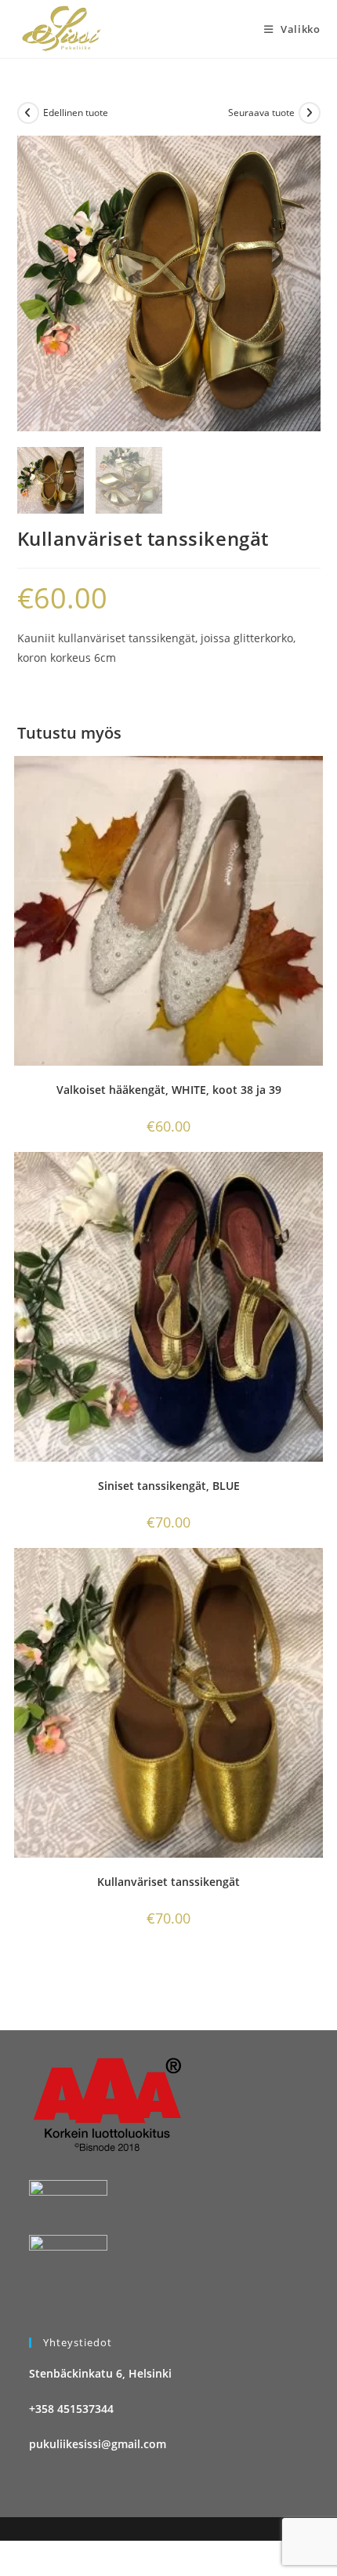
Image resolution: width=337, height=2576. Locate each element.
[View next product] (310, 113)
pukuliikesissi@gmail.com (98, 2444)
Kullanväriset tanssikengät (168, 1882)
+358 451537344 (71, 2409)
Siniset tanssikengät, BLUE (169, 1486)
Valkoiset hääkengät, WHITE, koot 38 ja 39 (169, 1090)
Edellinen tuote (76, 113)
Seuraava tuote (261, 113)
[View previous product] (28, 113)
